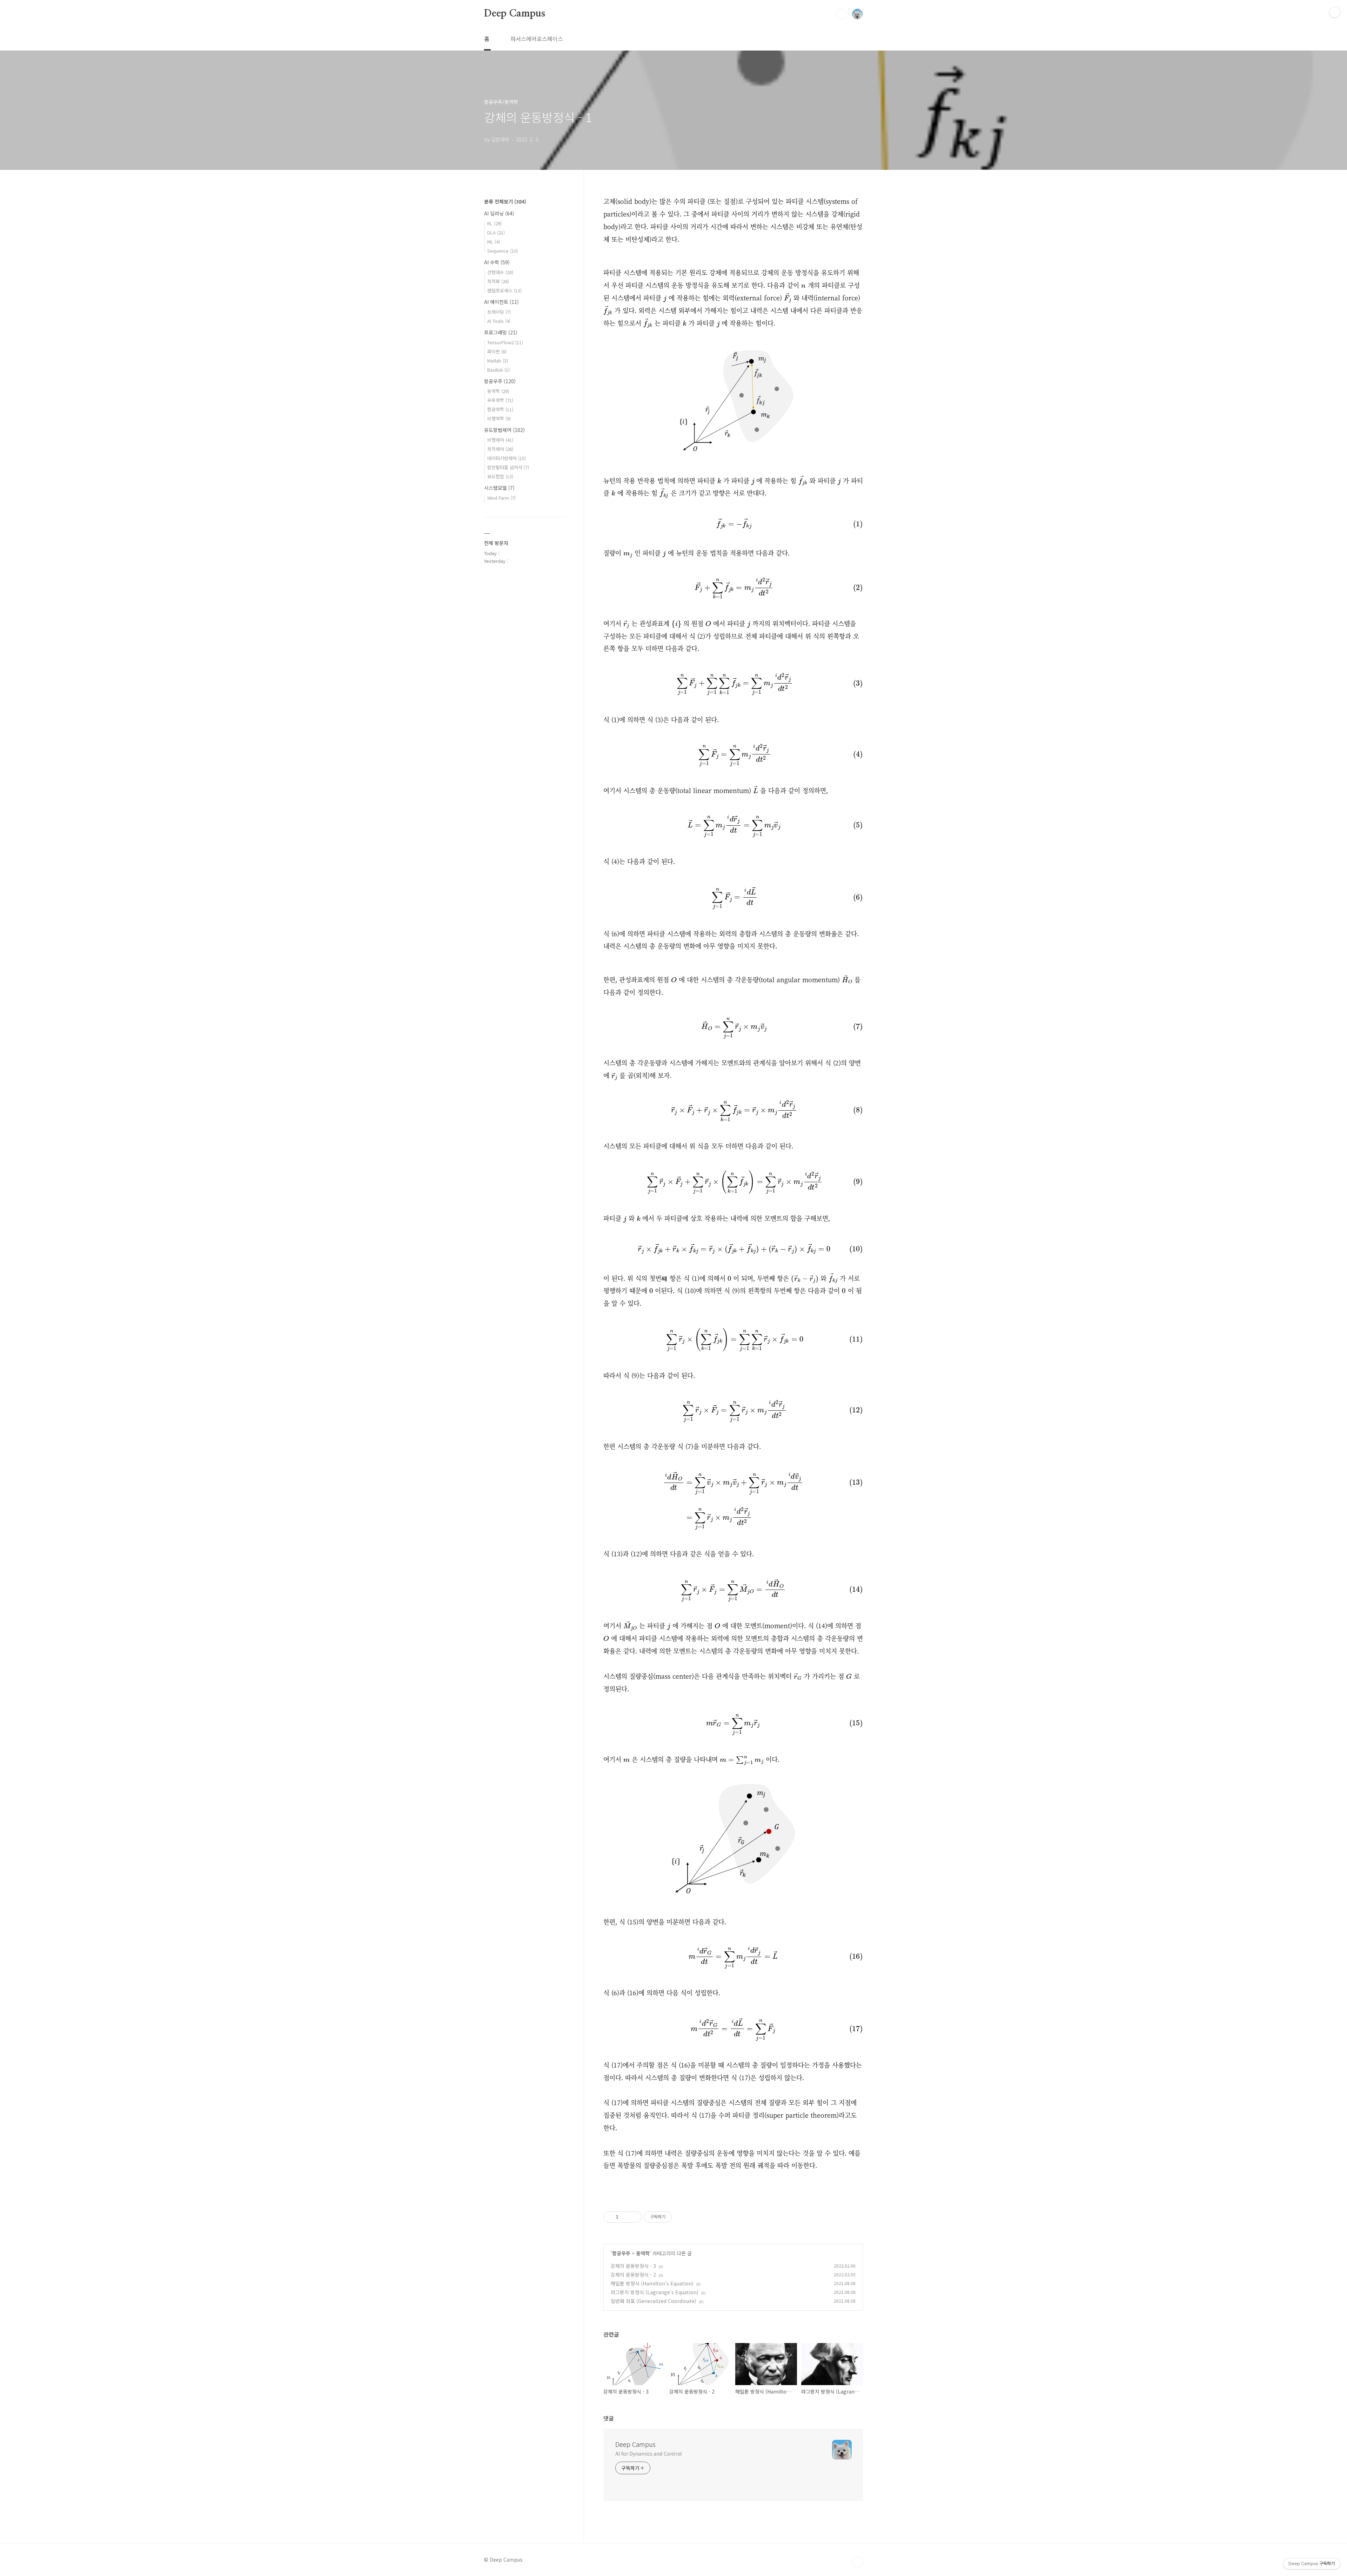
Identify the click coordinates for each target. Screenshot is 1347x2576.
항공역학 (500, 409)
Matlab (498, 361)
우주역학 (500, 400)
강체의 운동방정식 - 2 (633, 2275)
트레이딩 (499, 312)
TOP (857, 2562)
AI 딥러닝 (499, 213)
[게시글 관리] (634, 2217)
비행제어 (500, 440)
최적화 (498, 281)
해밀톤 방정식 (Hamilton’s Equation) (652, 2283)
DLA (496, 232)
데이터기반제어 (507, 458)
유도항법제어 (504, 430)
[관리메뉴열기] (1335, 12)
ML (494, 242)
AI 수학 (497, 262)
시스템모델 (499, 488)
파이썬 (497, 351)
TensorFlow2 (505, 342)
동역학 (643, 2253)
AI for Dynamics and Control (648, 2454)
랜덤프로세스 (504, 290)
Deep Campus (515, 14)
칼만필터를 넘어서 (508, 467)
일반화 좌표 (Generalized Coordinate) (654, 2301)
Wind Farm (501, 498)
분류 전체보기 (505, 201)
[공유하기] (625, 2217)
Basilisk (498, 370)
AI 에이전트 (501, 302)
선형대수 (500, 272)
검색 (841, 14)
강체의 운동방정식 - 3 (633, 2266)
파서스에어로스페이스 (537, 39)
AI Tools (499, 321)
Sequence (502, 251)
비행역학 (499, 418)
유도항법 (500, 476)
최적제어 (500, 449)
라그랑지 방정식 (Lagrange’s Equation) (655, 2292)
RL (494, 223)
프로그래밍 (501, 332)
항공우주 (621, 2253)
